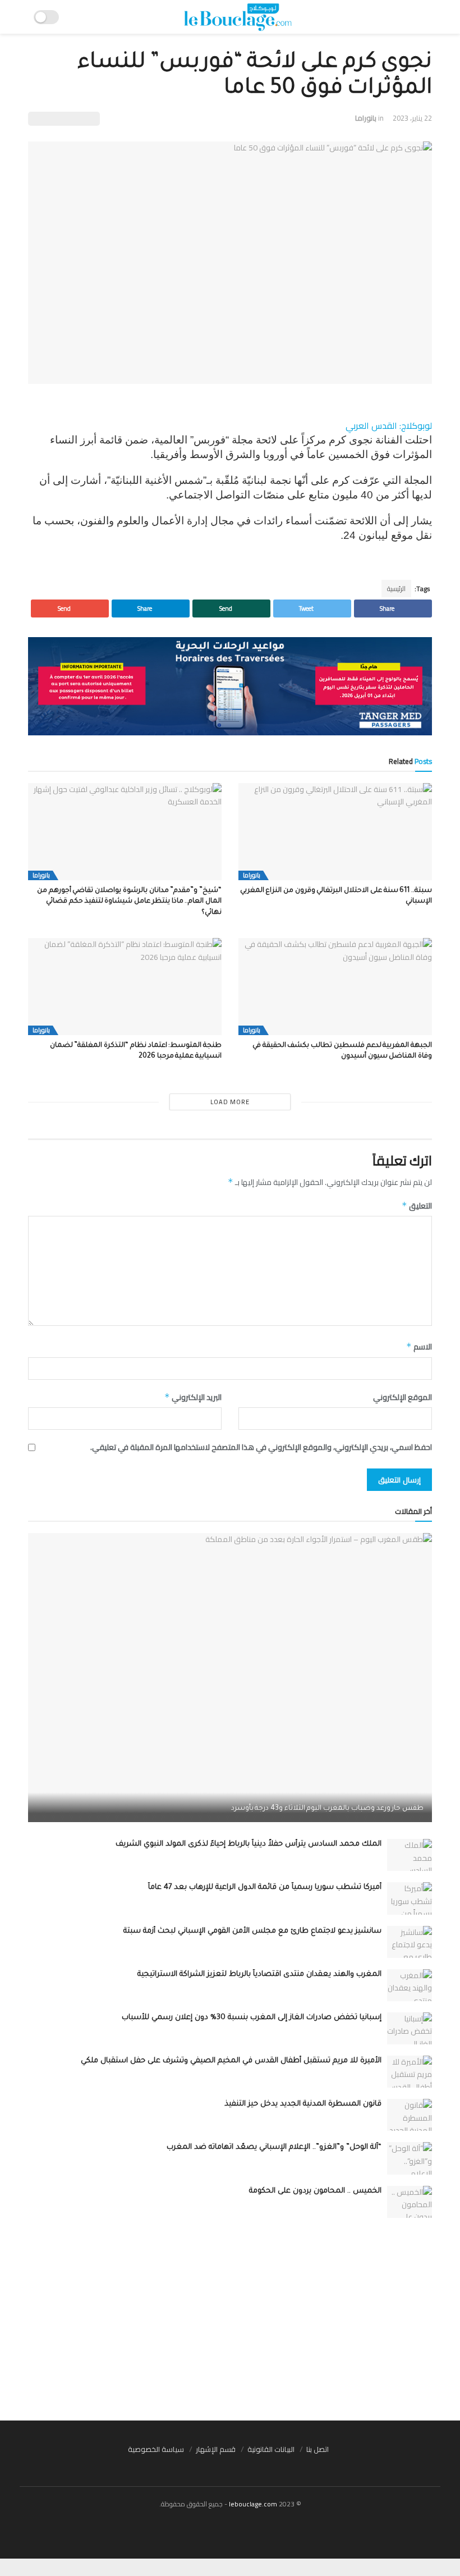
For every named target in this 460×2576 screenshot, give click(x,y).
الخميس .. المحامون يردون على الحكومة (315, 2191)
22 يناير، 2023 (412, 118)
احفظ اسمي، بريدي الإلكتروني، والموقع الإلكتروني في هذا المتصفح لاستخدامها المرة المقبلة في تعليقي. (261, 1447)
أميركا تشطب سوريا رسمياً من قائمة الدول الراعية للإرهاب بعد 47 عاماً (265, 1888)
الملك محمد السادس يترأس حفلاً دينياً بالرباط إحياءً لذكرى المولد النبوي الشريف (249, 1844)
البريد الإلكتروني (193, 1397)
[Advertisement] (230, 2319)
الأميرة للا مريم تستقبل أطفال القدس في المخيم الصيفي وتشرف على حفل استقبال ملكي (231, 2061)
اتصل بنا (318, 2449)
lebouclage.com (253, 2504)
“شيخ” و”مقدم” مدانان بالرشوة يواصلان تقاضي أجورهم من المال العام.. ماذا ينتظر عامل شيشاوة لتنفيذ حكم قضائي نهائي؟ (129, 902)
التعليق (417, 1206)
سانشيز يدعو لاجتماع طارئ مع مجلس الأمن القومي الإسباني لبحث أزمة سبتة (252, 1931)
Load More (230, 1102)
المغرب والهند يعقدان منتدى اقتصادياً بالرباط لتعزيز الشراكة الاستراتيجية (259, 1975)
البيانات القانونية (271, 2449)
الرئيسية (396, 589)
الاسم (419, 1347)
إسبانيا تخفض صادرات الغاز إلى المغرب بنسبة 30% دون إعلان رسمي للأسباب (252, 2018)
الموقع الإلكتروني (403, 1397)
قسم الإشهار (216, 2449)
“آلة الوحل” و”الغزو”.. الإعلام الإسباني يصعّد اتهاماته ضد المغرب (274, 2147)
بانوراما (366, 118)
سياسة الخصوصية (156, 2449)
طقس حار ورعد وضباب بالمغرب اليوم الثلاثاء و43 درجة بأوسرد (328, 1809)
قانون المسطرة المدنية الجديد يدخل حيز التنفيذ (303, 2104)
